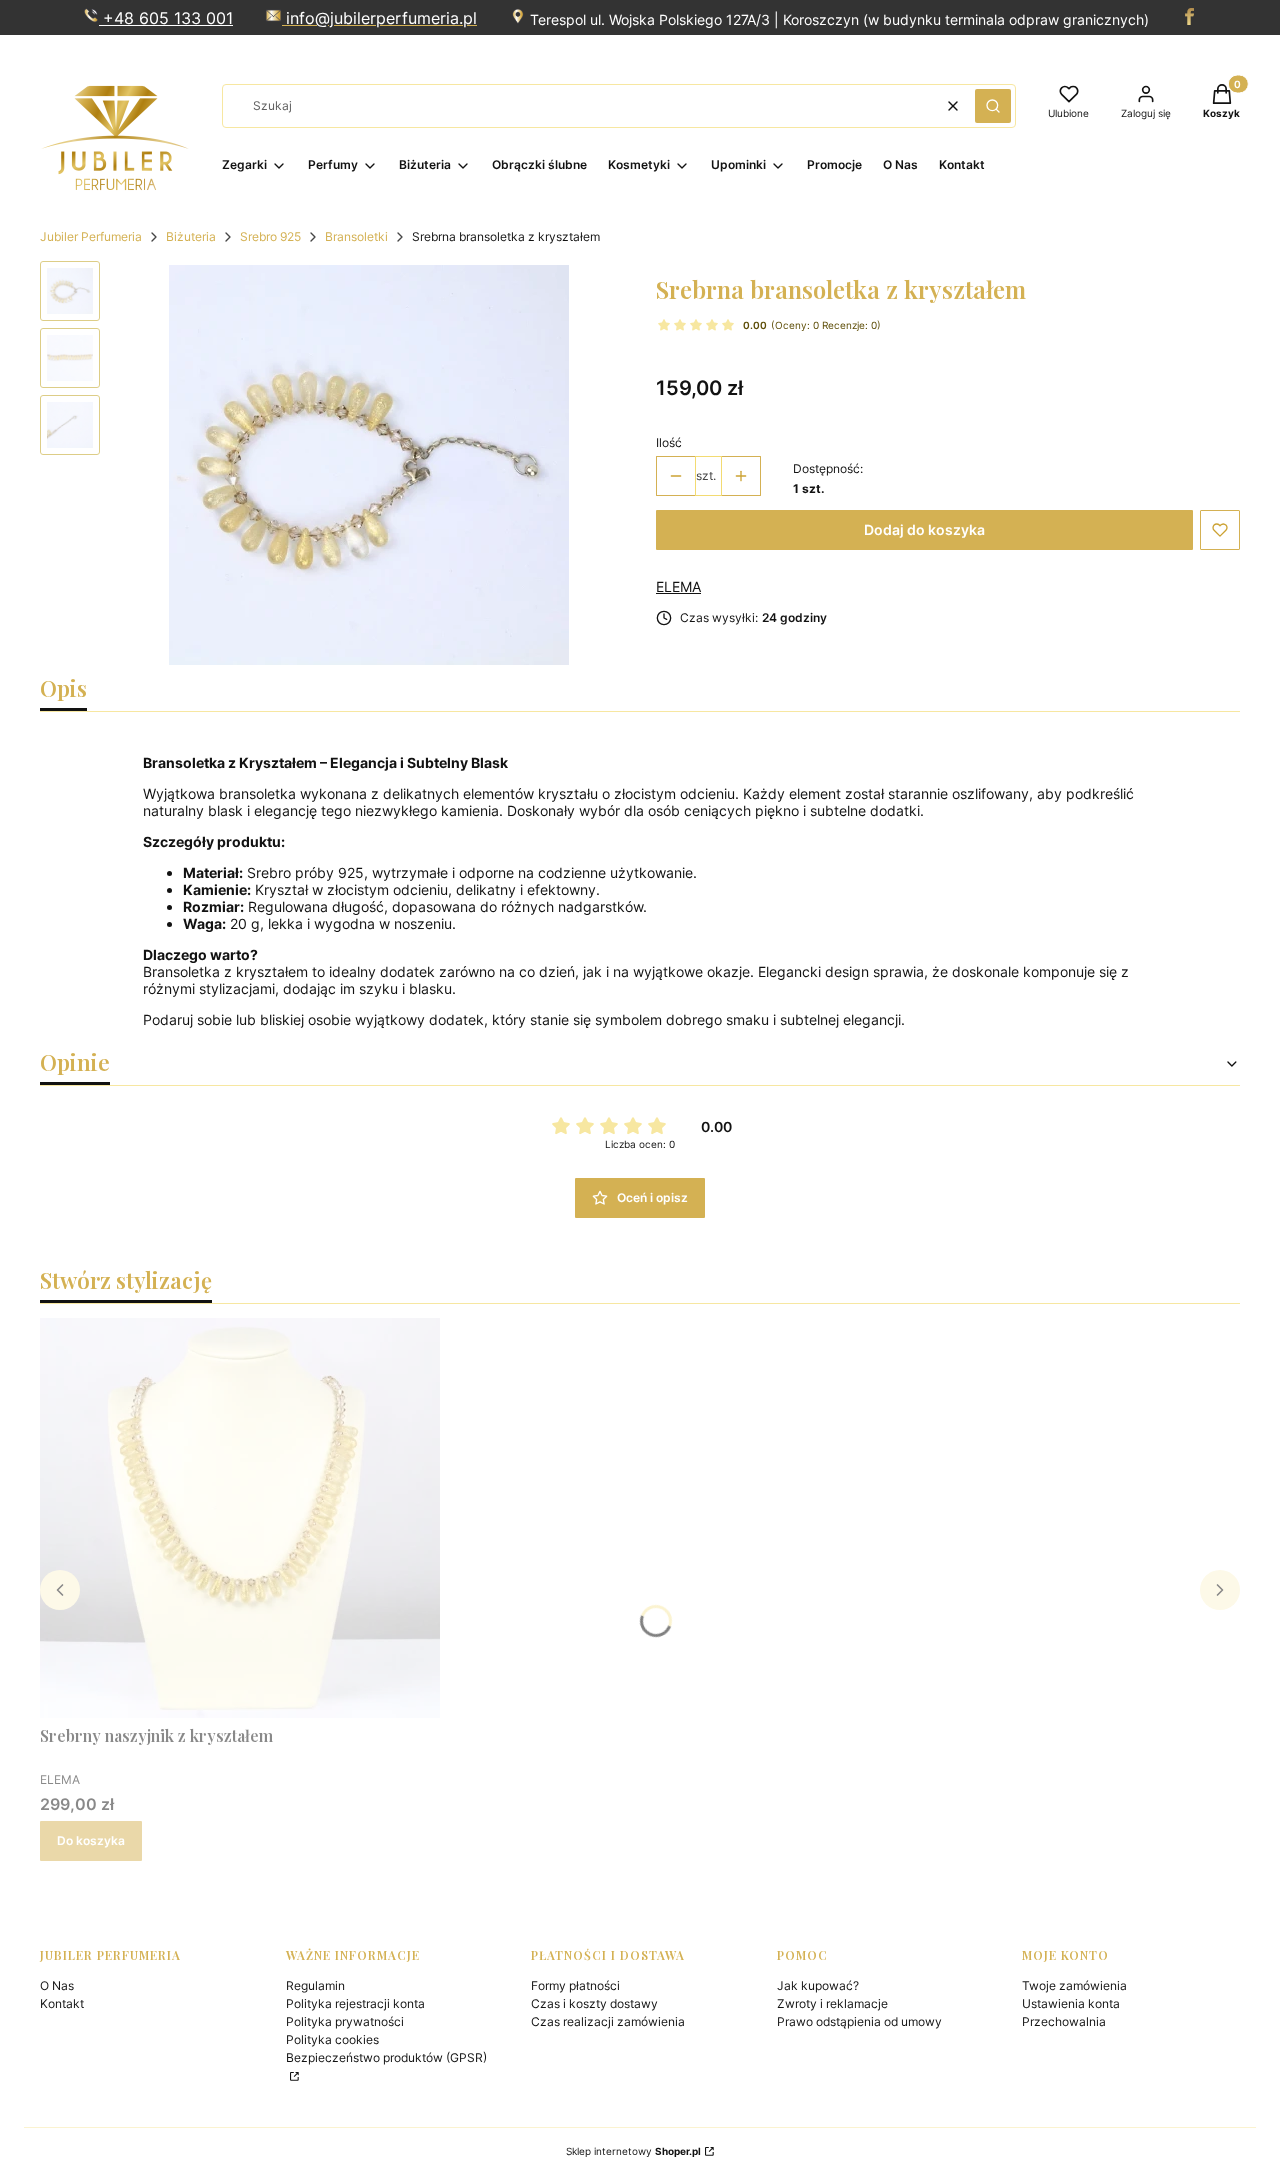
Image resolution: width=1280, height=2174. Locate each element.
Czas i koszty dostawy (594, 2003)
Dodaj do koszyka (924, 529)
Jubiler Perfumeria (91, 236)
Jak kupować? (818, 1985)
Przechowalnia (1064, 2021)
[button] (993, 106)
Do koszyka (91, 1840)
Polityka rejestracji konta (355, 2003)
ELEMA (678, 586)
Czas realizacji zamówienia (608, 2021)
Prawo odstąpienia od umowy (859, 2021)
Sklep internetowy (633, 2151)
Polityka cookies (332, 2039)
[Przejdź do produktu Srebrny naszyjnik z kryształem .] (240, 1518)
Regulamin (315, 1985)
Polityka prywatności (345, 2021)
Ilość (669, 442)
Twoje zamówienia (1074, 1985)
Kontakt (62, 2003)
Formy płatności (575, 1985)
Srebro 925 (270, 236)
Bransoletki (356, 236)
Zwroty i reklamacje (832, 2003)
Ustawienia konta (1071, 2003)
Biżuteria (191, 236)
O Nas (57, 1985)
